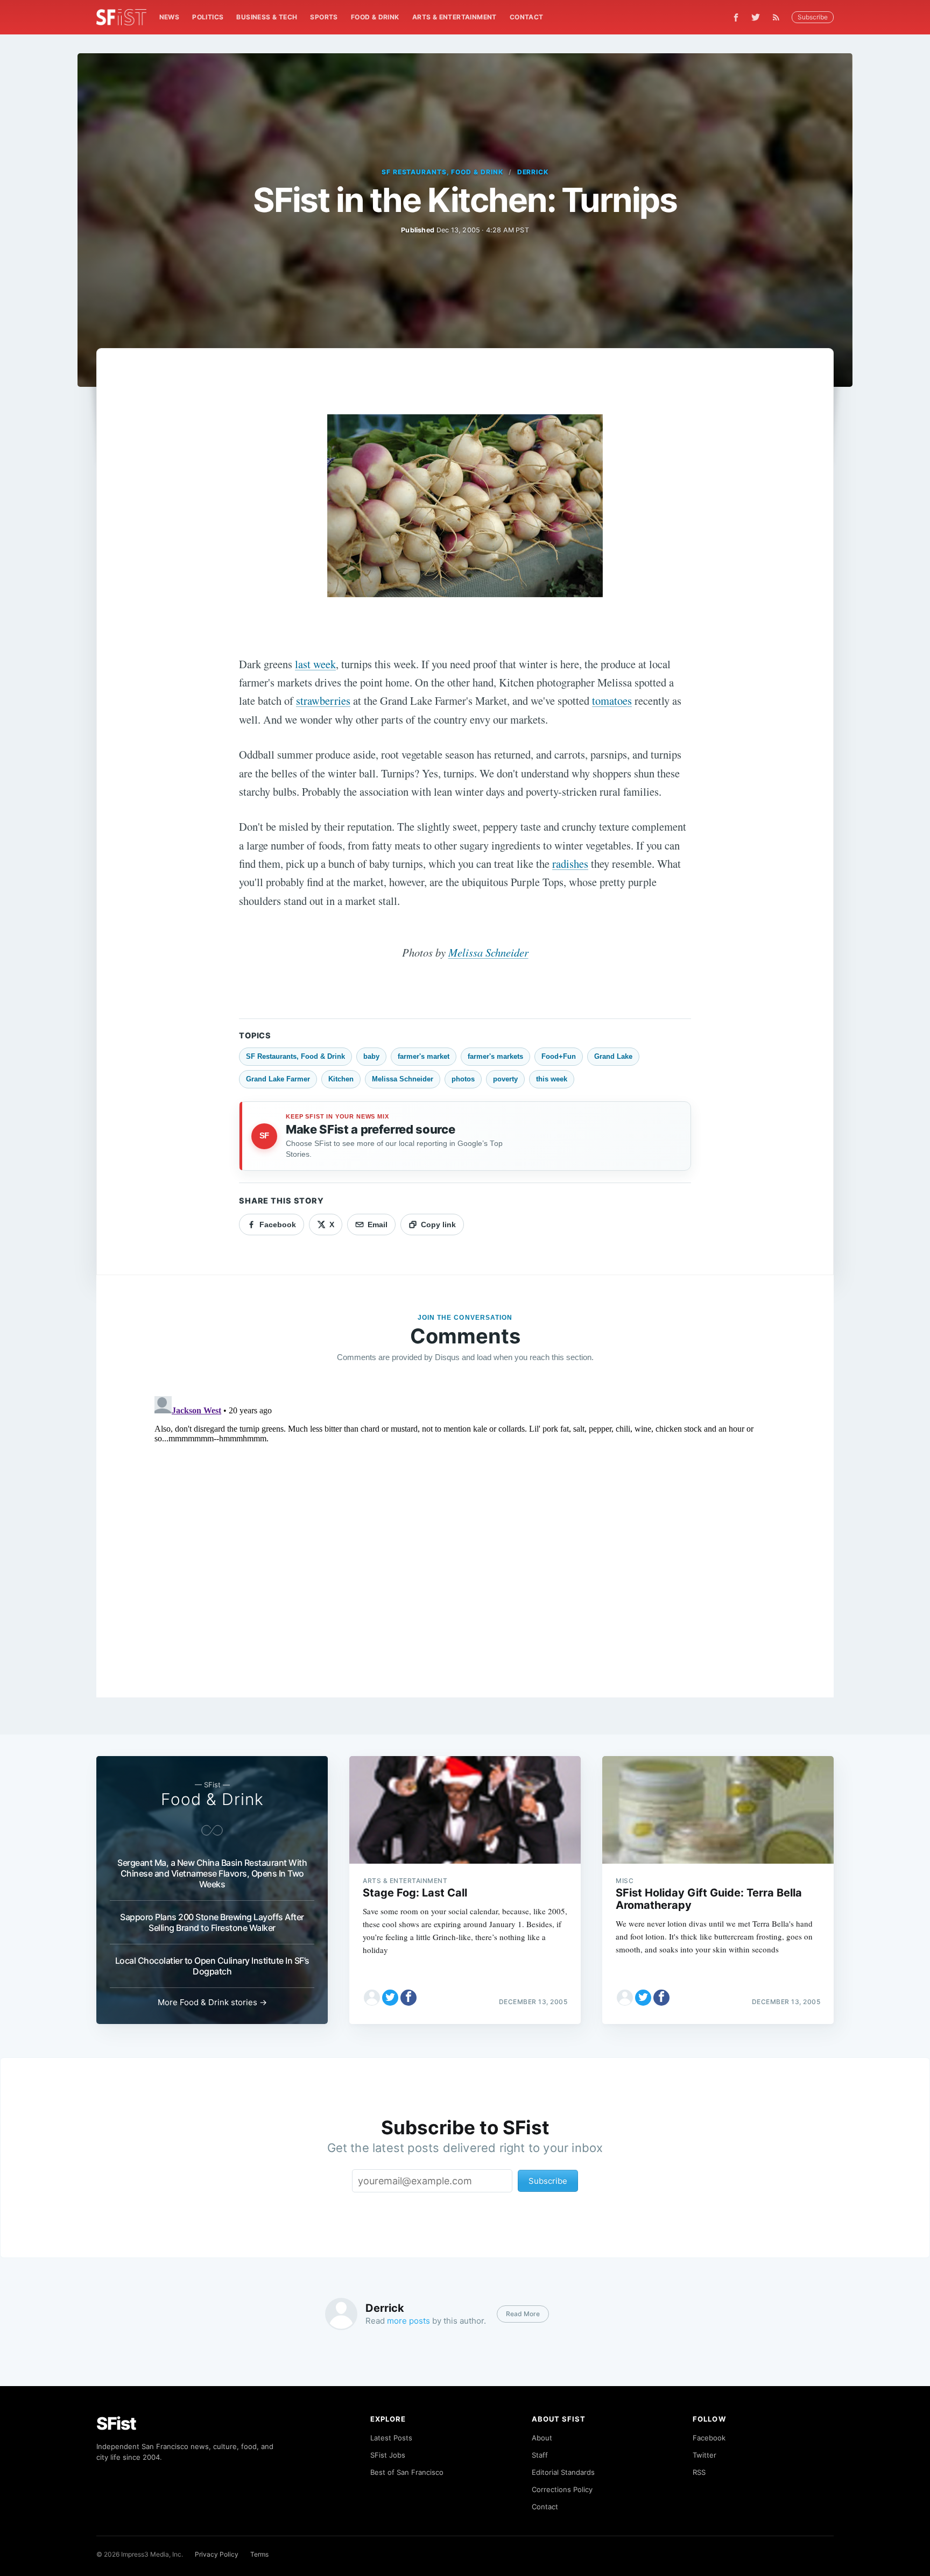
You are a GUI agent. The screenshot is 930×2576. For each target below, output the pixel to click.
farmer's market (424, 1056)
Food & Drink (375, 17)
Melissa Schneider (488, 952)
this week (552, 1079)
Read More (523, 2314)
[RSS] (779, 17)
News (170, 17)
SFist (116, 2423)
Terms (259, 2554)
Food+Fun (559, 1056)
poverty (505, 1079)
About (542, 2438)
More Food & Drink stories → (212, 2002)
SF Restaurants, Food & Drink (442, 172)
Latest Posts (391, 2438)
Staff (540, 2455)
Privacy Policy (217, 2554)
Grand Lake (613, 1056)
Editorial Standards (563, 2472)
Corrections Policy (562, 2489)
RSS (699, 2472)
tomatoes (612, 700)
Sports (324, 17)
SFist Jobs (388, 2455)
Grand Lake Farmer (278, 1079)
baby (371, 1056)
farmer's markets (495, 1056)
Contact (527, 17)
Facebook (709, 2438)
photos (463, 1079)
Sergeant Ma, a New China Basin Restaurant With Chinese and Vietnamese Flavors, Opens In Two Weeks (212, 1873)
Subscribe (813, 17)
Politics (208, 17)
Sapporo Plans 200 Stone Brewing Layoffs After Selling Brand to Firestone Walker (212, 1922)
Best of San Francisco (407, 2472)
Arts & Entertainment (455, 17)
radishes (570, 864)
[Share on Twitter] (390, 1998)
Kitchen (341, 1079)
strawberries (323, 700)
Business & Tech (267, 17)
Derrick (533, 172)
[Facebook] (736, 17)
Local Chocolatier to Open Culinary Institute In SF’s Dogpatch (212, 1966)
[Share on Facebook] (408, 1998)
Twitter (704, 2455)
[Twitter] (756, 17)
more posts (408, 2321)
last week (315, 664)
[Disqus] (465, 1526)
